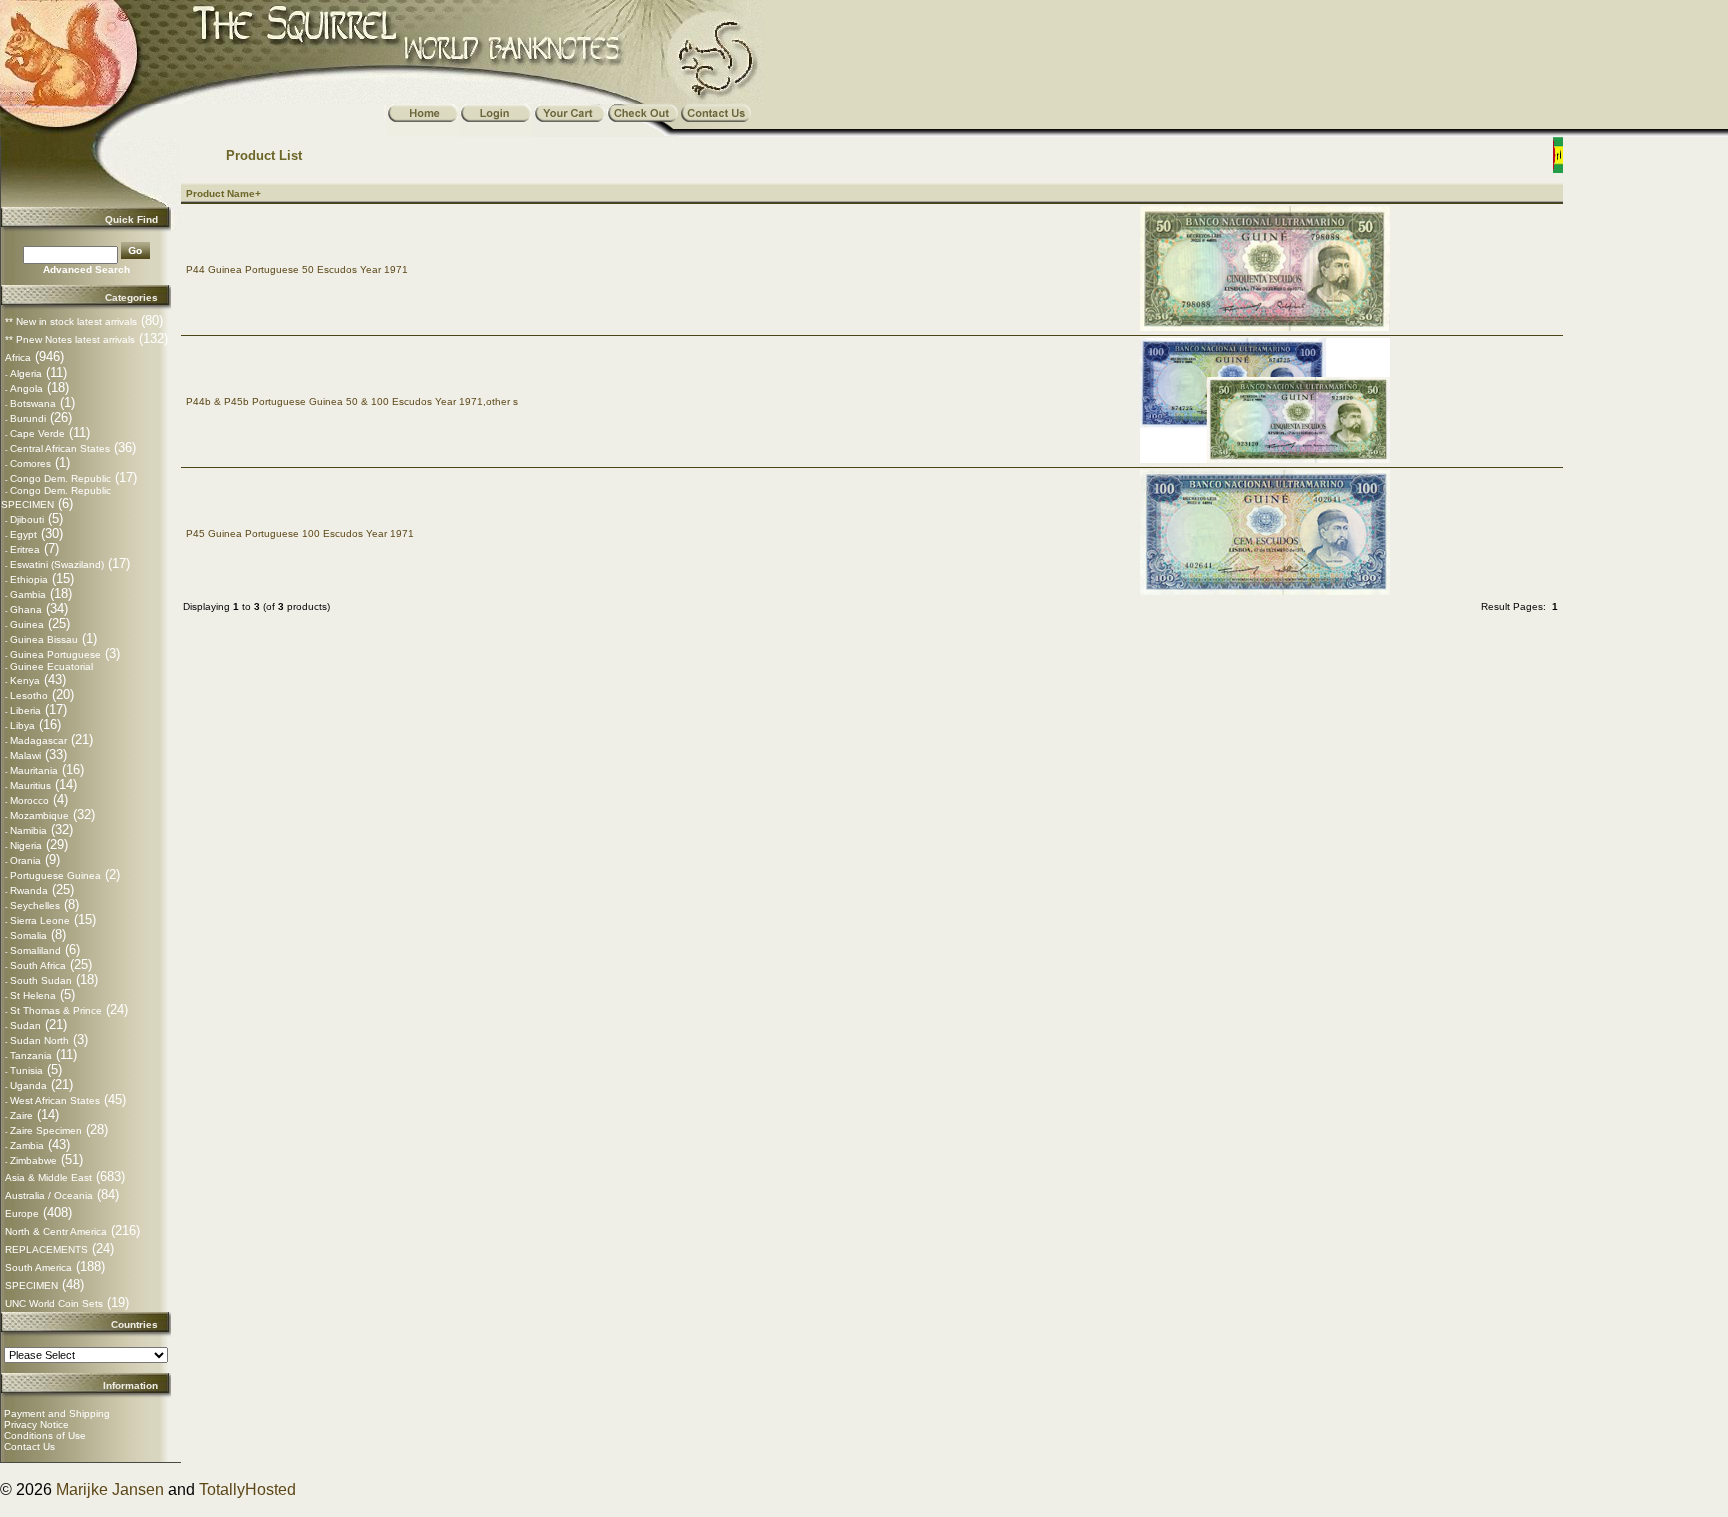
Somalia (28, 935)
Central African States (60, 448)
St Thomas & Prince (56, 1010)
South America (38, 1267)
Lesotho (29, 695)
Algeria (26, 373)
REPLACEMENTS (46, 1249)
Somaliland (35, 950)
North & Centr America (56, 1231)
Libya (22, 725)
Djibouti (27, 519)
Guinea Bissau (44, 639)
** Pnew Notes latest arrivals (70, 339)
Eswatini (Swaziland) (57, 564)
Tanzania (31, 1055)
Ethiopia (29, 579)
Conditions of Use (45, 1435)
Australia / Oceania (49, 1195)
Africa (18, 357)
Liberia (25, 710)
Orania (25, 860)
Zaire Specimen (46, 1130)
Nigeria (26, 845)
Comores (30, 463)
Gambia (28, 594)
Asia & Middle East (48, 1177)
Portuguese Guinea (55, 875)
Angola (26, 388)
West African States (55, 1100)
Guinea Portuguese (55, 654)
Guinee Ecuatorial (51, 666)
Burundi (28, 418)
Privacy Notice (36, 1424)
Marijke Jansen (110, 1489)
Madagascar (38, 740)
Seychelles (35, 905)
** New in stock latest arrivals (71, 321)
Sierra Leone (40, 920)
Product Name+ (223, 193)
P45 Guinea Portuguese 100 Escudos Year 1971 (300, 533)
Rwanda (29, 890)
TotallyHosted (247, 1489)
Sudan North (39, 1040)
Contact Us (29, 1446)
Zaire (21, 1115)
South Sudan (41, 980)
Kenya (25, 680)
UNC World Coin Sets (54, 1303)
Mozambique (39, 815)
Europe (22, 1213)
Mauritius (30, 785)
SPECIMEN (31, 1285)
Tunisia (26, 1070)
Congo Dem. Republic (60, 478)
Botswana (33, 403)
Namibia (28, 830)
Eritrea (25, 549)
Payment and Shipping (57, 1413)
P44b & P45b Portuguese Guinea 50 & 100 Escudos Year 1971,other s (352, 401)
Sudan (25, 1025)
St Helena (33, 995)
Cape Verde (37, 433)
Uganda (28, 1085)
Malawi (25, 755)
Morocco (29, 800)
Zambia (27, 1145)
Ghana (26, 609)
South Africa (38, 965)
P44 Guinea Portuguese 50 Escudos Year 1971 (297, 269)
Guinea (27, 624)
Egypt (23, 534)
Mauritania (34, 770)
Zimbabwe (33, 1160)
